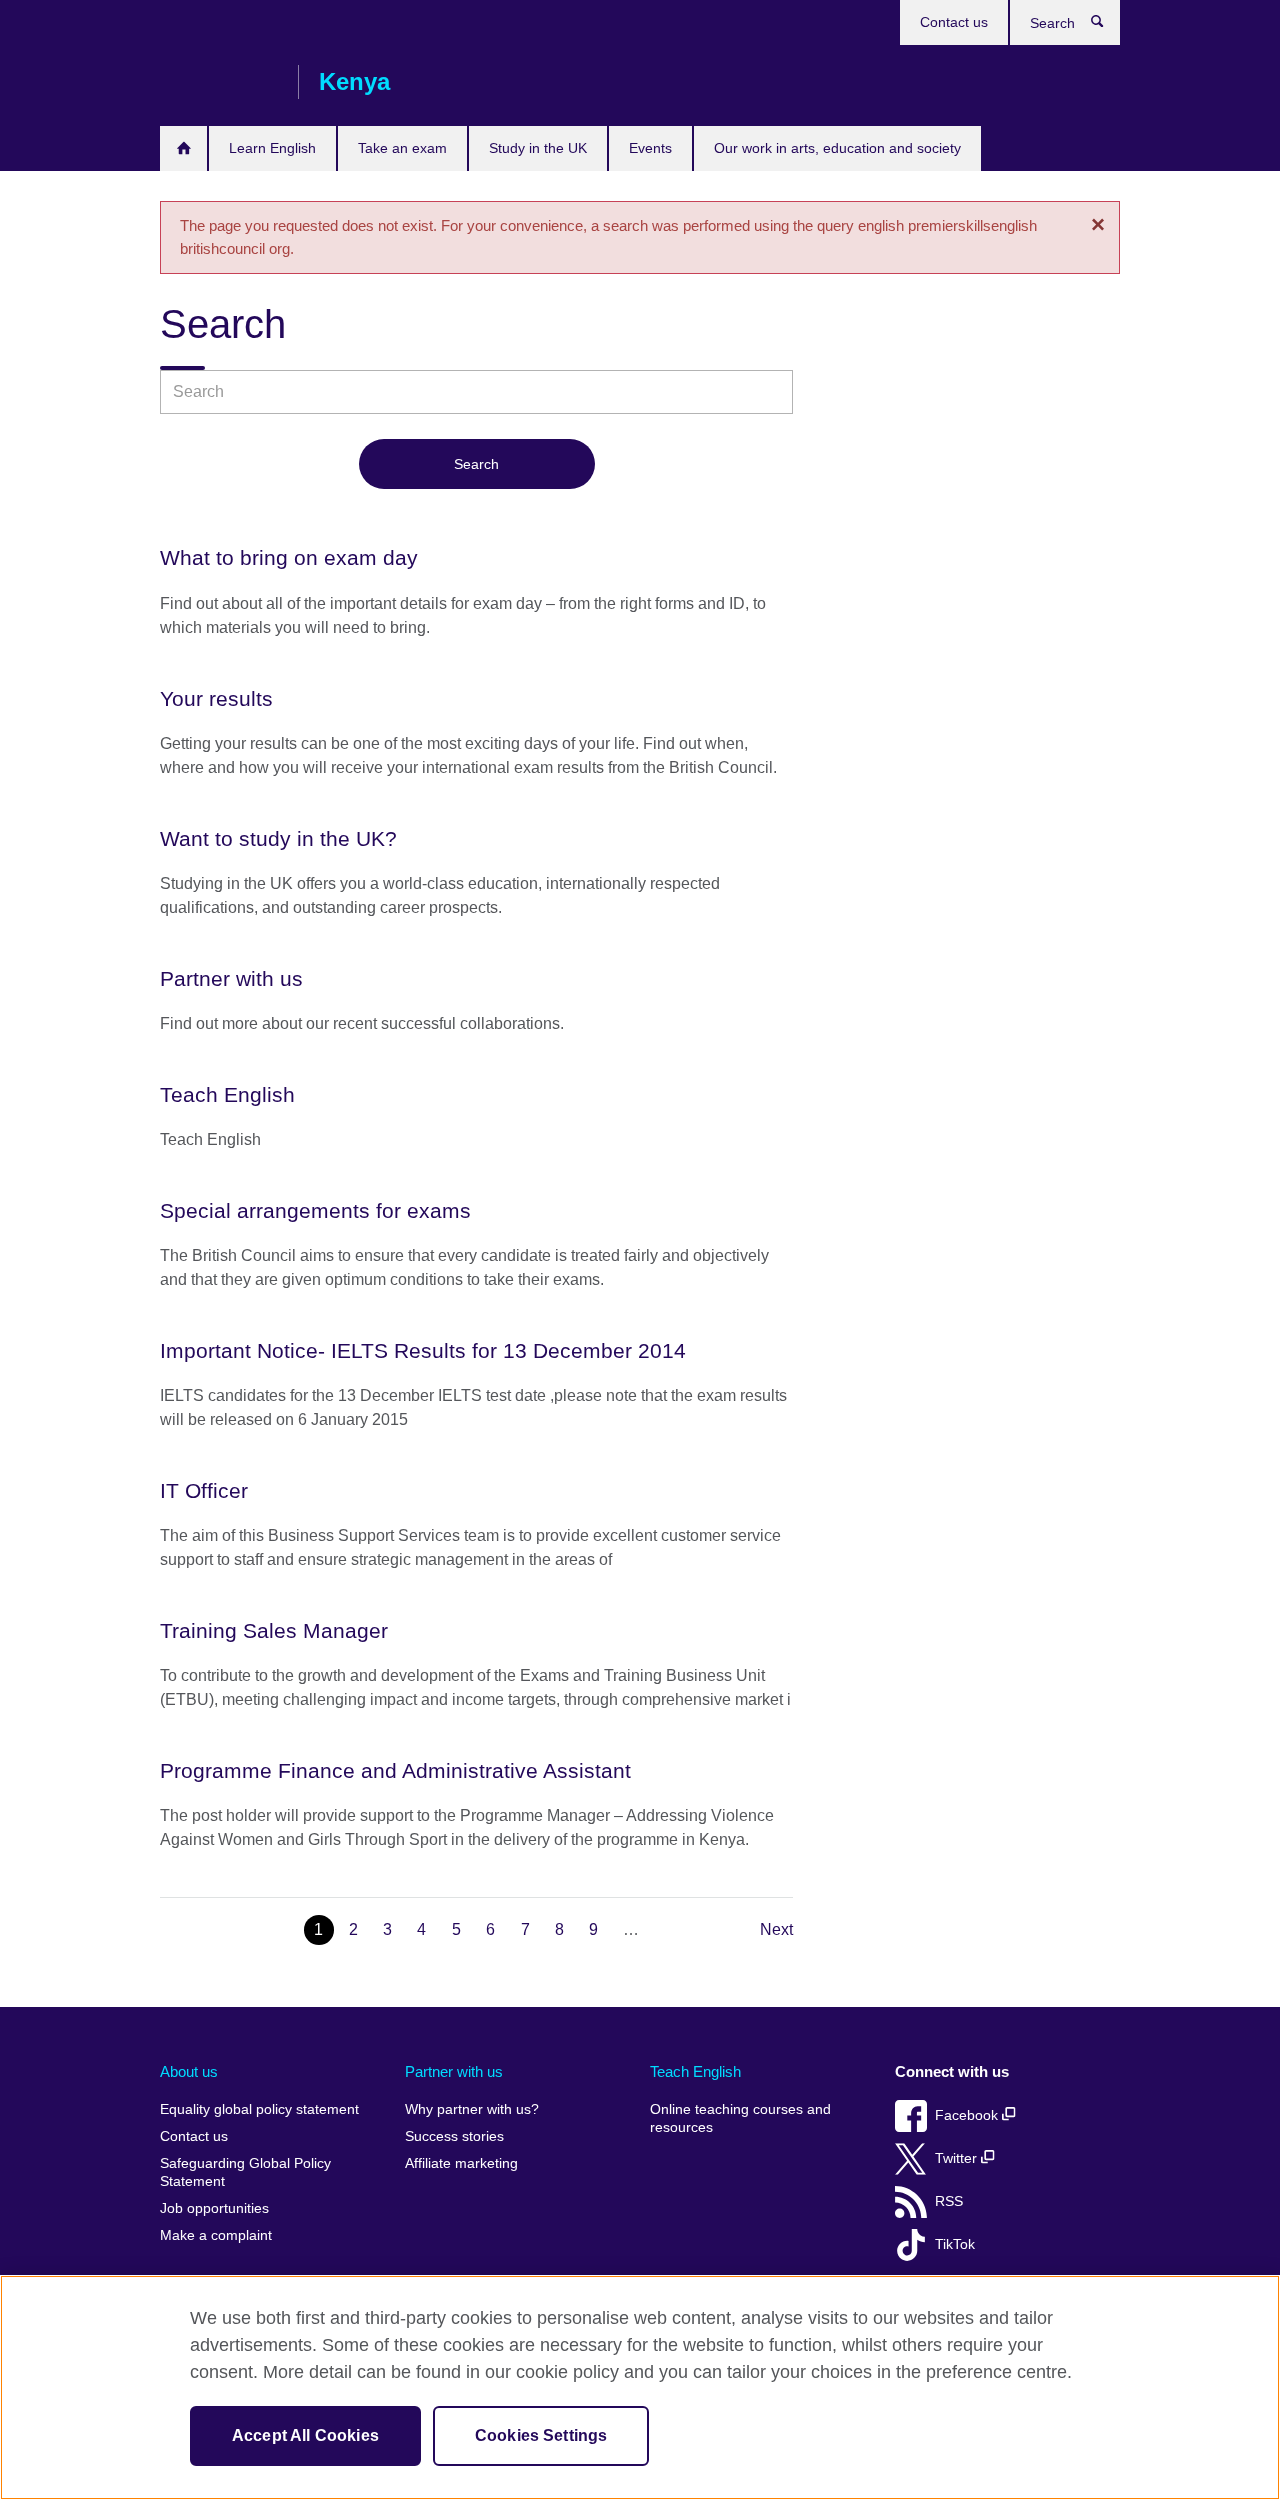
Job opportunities (214, 2208)
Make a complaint (216, 2235)
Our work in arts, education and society (837, 148)
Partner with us (454, 2071)
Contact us (954, 22)
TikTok (955, 2244)
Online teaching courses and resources (740, 2118)
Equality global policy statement (259, 2109)
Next (776, 1929)
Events (650, 148)
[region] (640, 2387)
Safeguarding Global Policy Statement (245, 2172)
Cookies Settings (541, 2435)
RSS (949, 2201)
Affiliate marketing (461, 2163)
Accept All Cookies (305, 2435)
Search (1107, 26)
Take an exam (402, 148)
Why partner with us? (472, 2109)
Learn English (272, 148)
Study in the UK (538, 148)
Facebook (968, 2115)
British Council (219, 82)
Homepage (183, 148)
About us (189, 2071)
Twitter (958, 2158)
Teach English (695, 2071)
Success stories (454, 2136)
